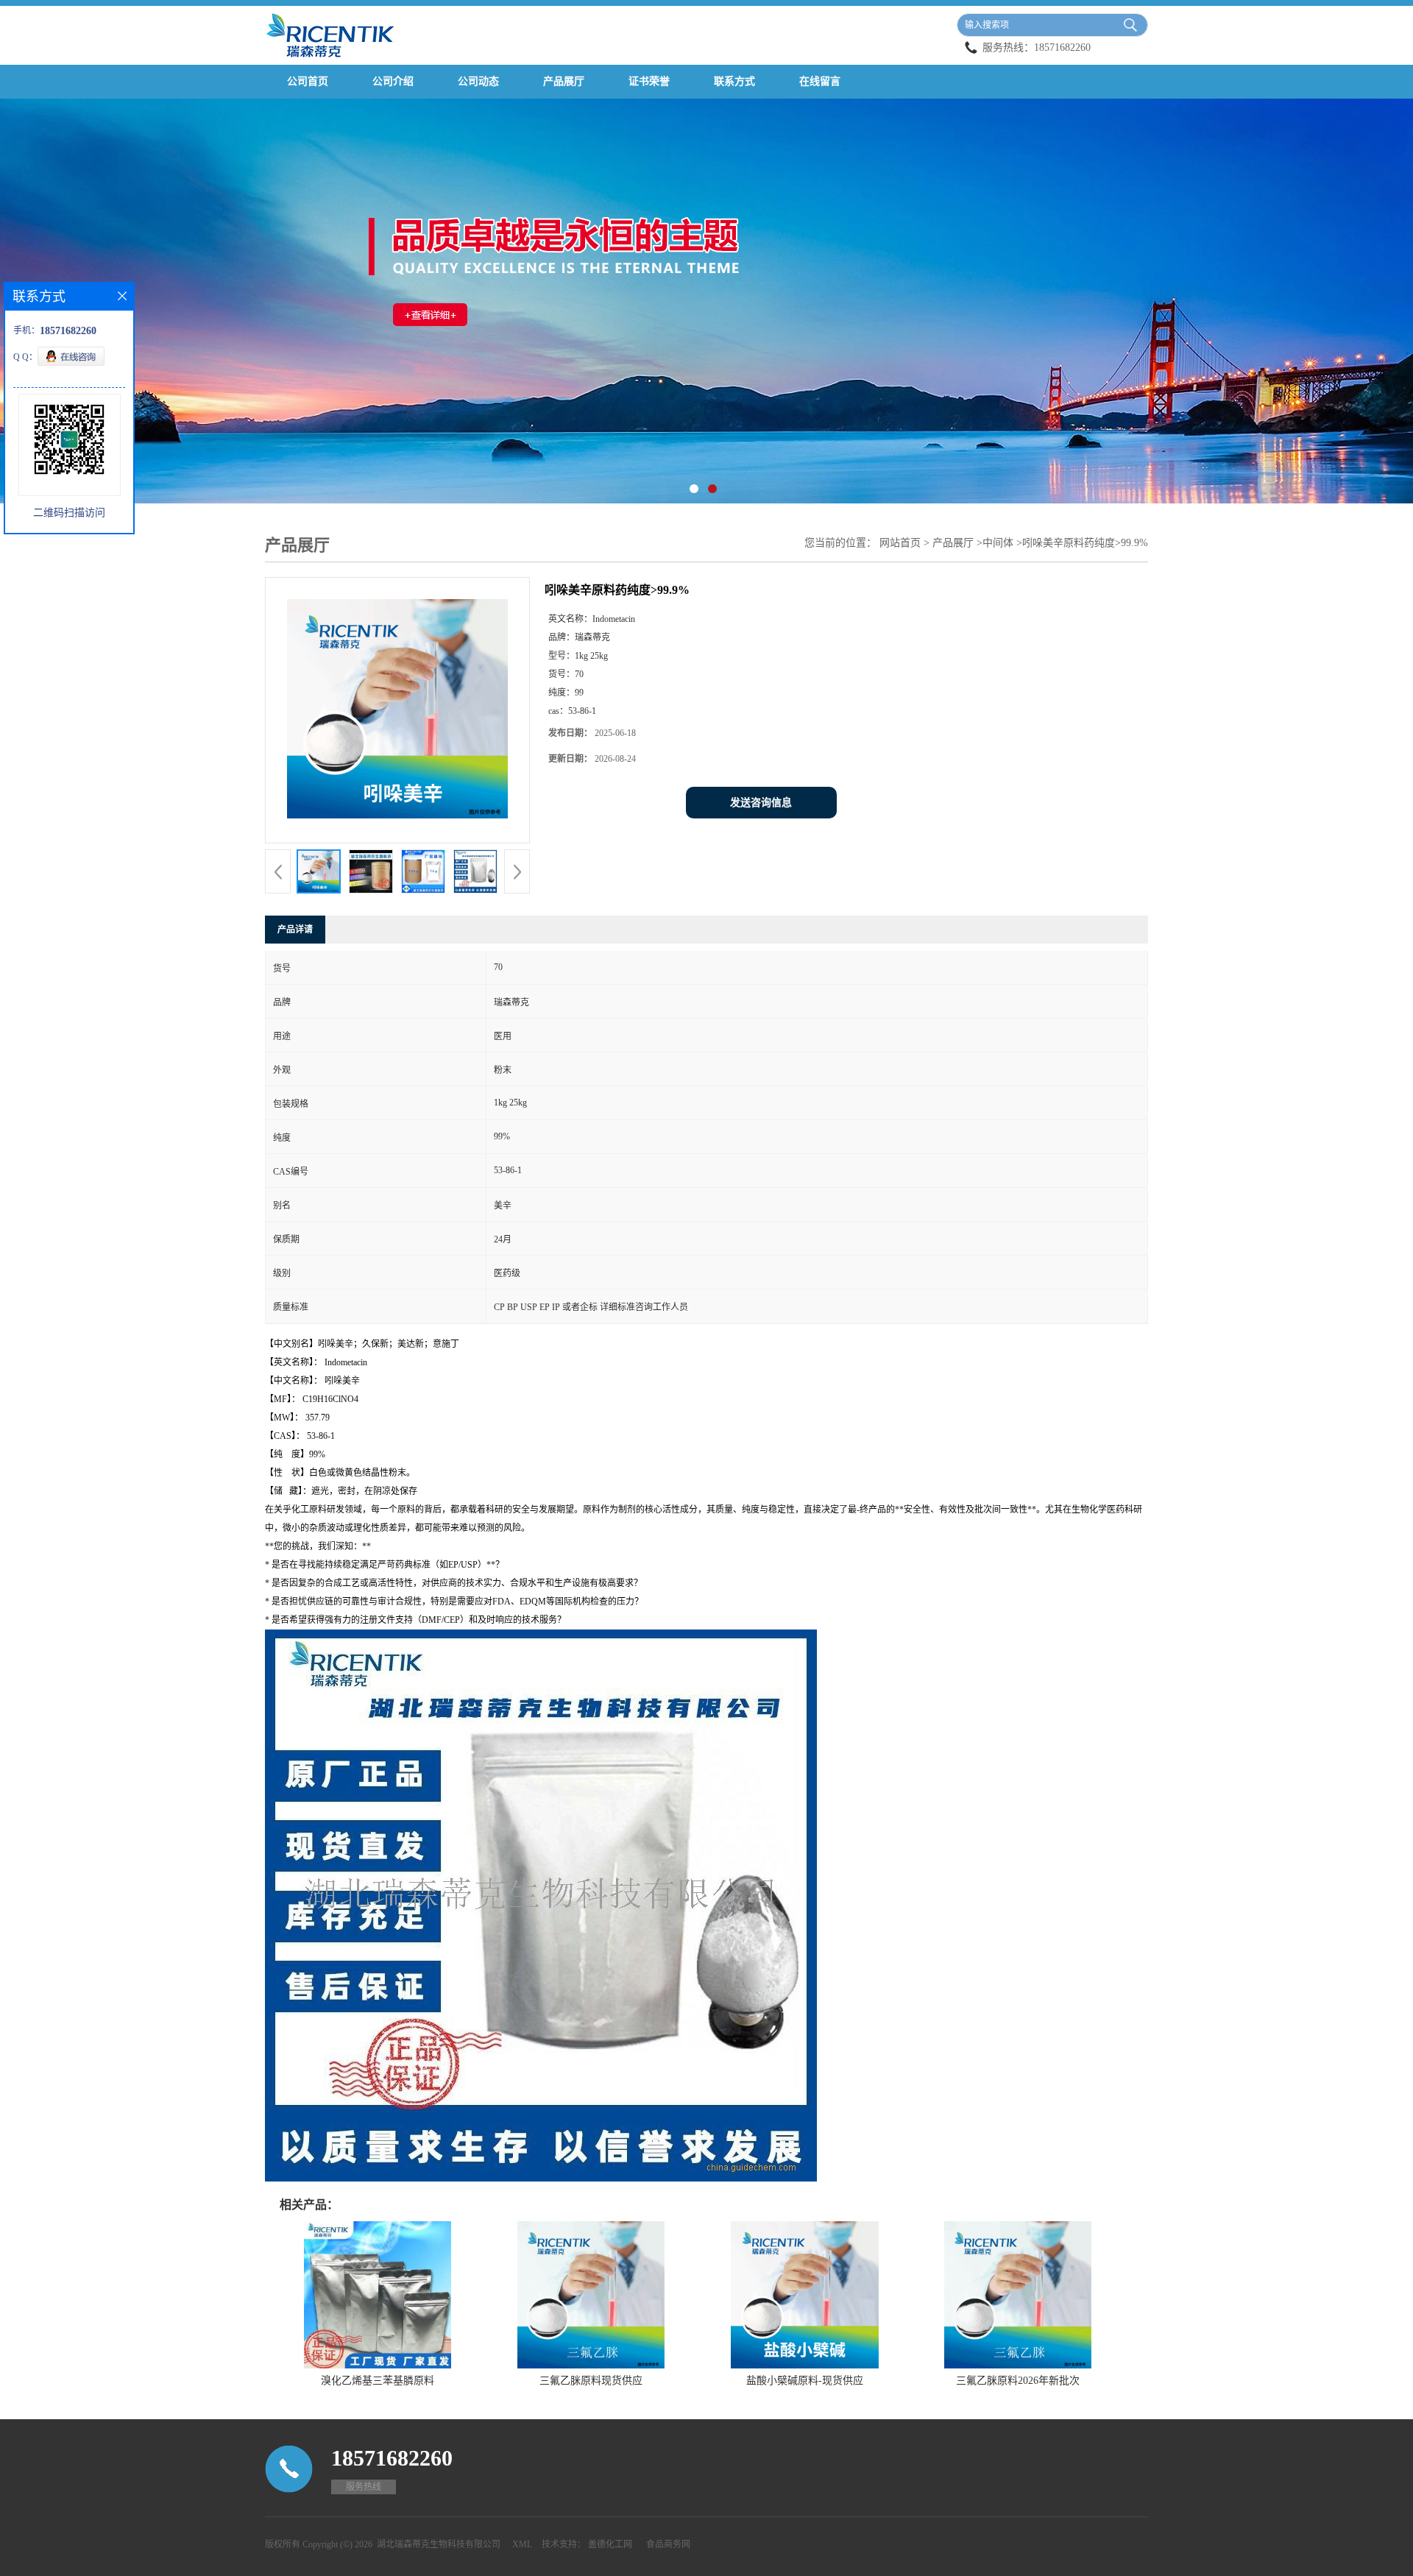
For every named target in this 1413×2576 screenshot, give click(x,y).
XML (522, 2544)
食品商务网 (668, 2544)
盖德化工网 (610, 2544)
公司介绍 (393, 81)
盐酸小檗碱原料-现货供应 (805, 2381)
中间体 (998, 543)
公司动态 (478, 81)
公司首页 (308, 81)
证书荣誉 (649, 81)
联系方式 (734, 81)
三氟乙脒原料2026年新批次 (1018, 2381)
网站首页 (900, 543)
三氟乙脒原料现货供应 (591, 2381)
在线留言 (820, 81)
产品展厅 (564, 81)
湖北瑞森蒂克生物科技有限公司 (439, 2544)
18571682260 (1062, 47)
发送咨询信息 (761, 803)
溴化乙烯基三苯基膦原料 (378, 2381)
